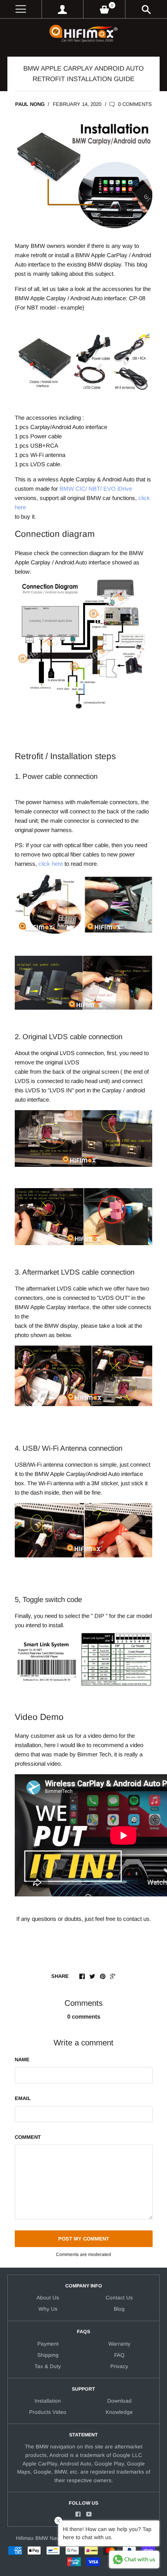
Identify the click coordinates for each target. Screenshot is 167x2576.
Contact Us (119, 2298)
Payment (48, 2344)
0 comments (134, 104)
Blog (119, 2309)
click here (51, 864)
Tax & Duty (48, 2366)
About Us (48, 2298)
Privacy (119, 2366)
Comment (28, 2137)
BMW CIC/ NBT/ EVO (88, 489)
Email (23, 2098)
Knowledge (119, 2412)
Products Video (48, 2412)
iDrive (125, 489)
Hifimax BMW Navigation (46, 2538)
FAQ (119, 2355)
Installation (48, 2401)
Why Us (48, 2309)
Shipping (48, 2355)
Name (22, 2060)
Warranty (119, 2344)
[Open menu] (21, 9)
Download (119, 2401)
